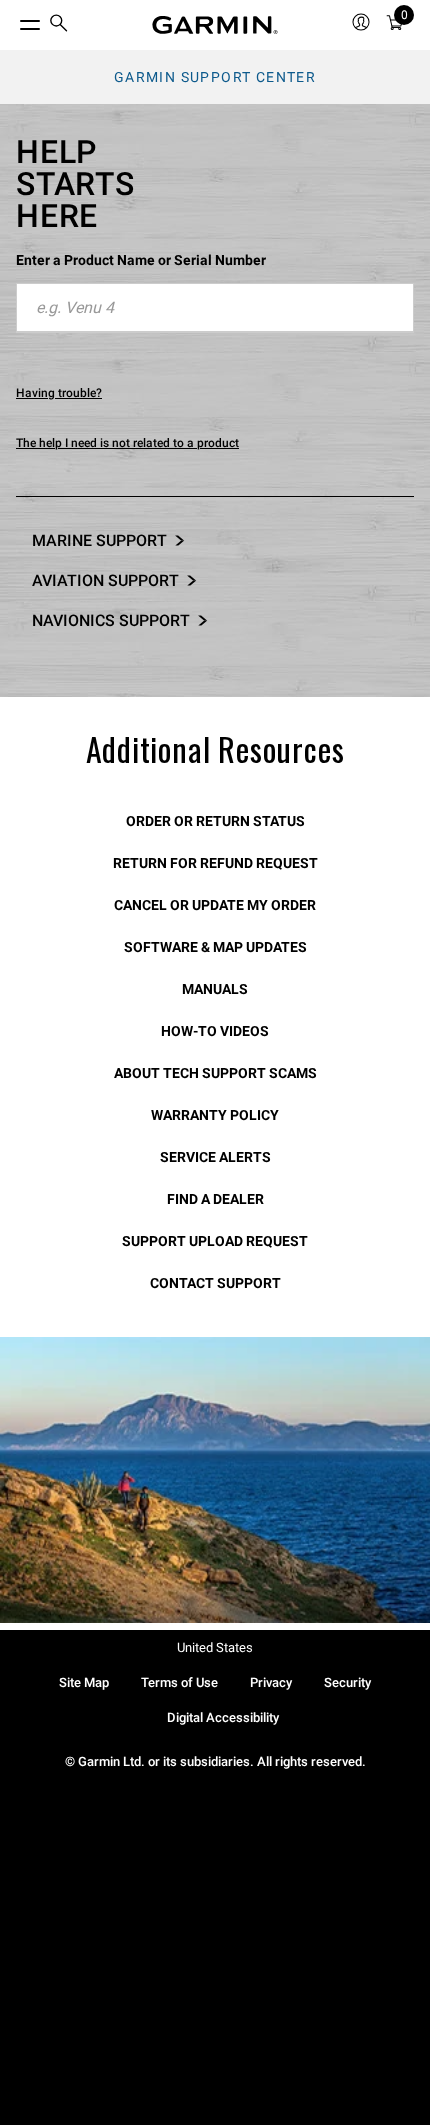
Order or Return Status (215, 821)
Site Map (84, 1682)
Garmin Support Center (215, 77)
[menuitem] (59, 25)
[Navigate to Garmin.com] (215, 25)
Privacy (271, 1682)
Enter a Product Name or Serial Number (141, 260)
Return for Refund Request (215, 863)
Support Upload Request (215, 1241)
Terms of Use (179, 1682)
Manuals (215, 989)
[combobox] (215, 308)
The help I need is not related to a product (127, 443)
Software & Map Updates (215, 947)
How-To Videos (215, 1031)
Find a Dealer (215, 1199)
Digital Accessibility (223, 1717)
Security (347, 1682)
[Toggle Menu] (12, 20)
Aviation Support (105, 580)
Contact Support (215, 1283)
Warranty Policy (215, 1115)
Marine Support (99, 540)
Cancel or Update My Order (215, 905)
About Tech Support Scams (215, 1073)
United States (215, 1647)
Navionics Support (111, 620)
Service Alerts (215, 1157)
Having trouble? (59, 393)
